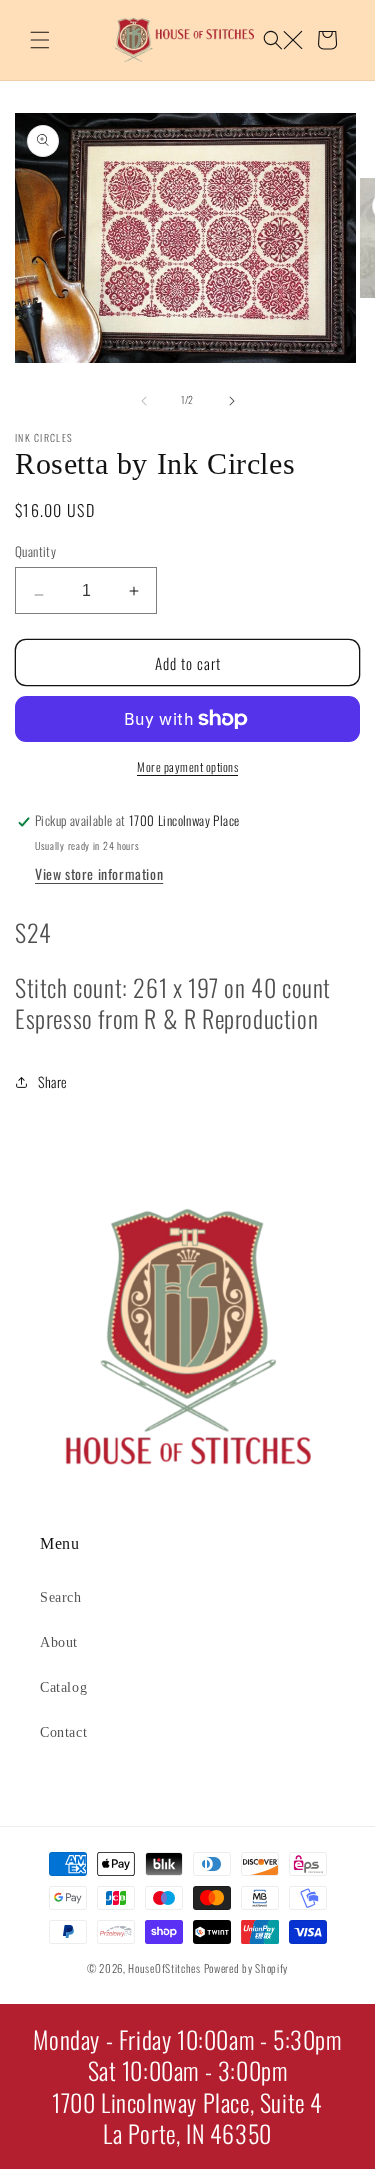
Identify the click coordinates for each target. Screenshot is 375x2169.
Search (61, 1597)
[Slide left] (144, 400)
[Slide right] (232, 400)
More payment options (187, 766)
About (59, 1642)
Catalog (63, 1687)
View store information (99, 873)
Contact (63, 1732)
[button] (40, 40)
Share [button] (53, 1081)
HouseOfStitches (164, 1968)
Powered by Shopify (246, 1968)
